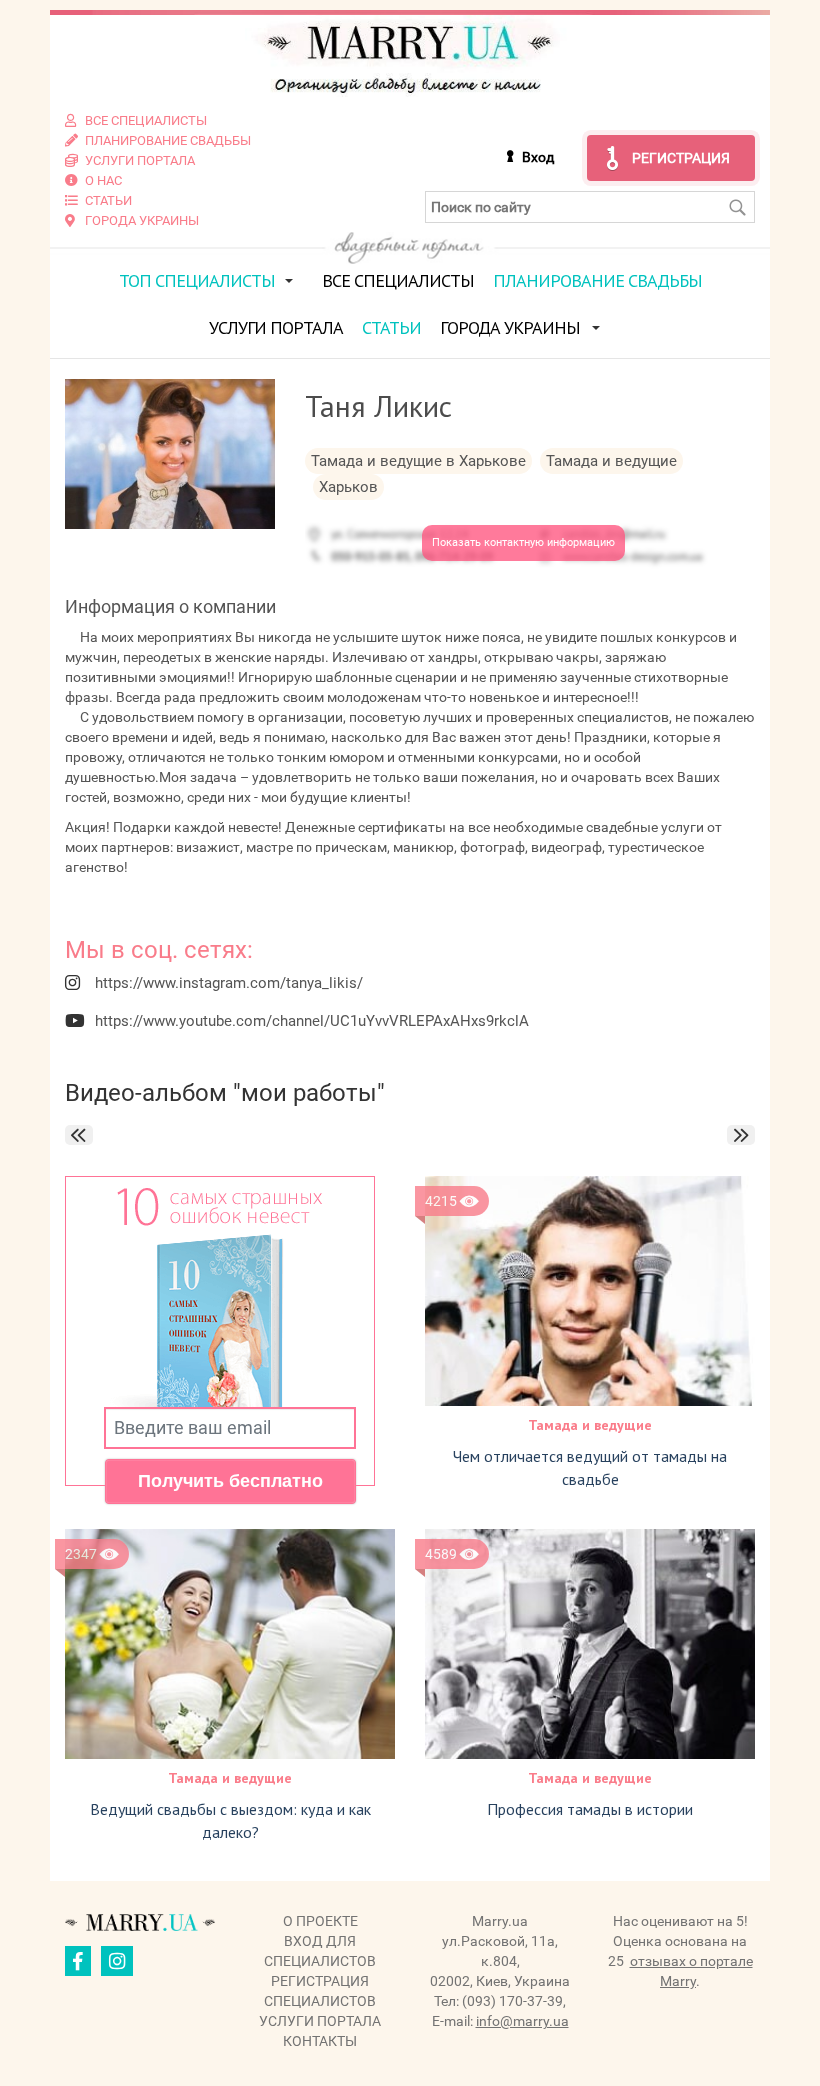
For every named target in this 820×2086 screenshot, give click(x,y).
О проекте (320, 1921)
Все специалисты (398, 280)
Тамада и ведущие (590, 1425)
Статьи (391, 327)
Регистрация (681, 158)
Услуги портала (276, 327)
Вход (538, 157)
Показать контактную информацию (523, 542)
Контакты (320, 2041)
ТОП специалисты (197, 280)
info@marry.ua (522, 2021)
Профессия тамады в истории (590, 1809)
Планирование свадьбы (597, 280)
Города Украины (510, 327)
